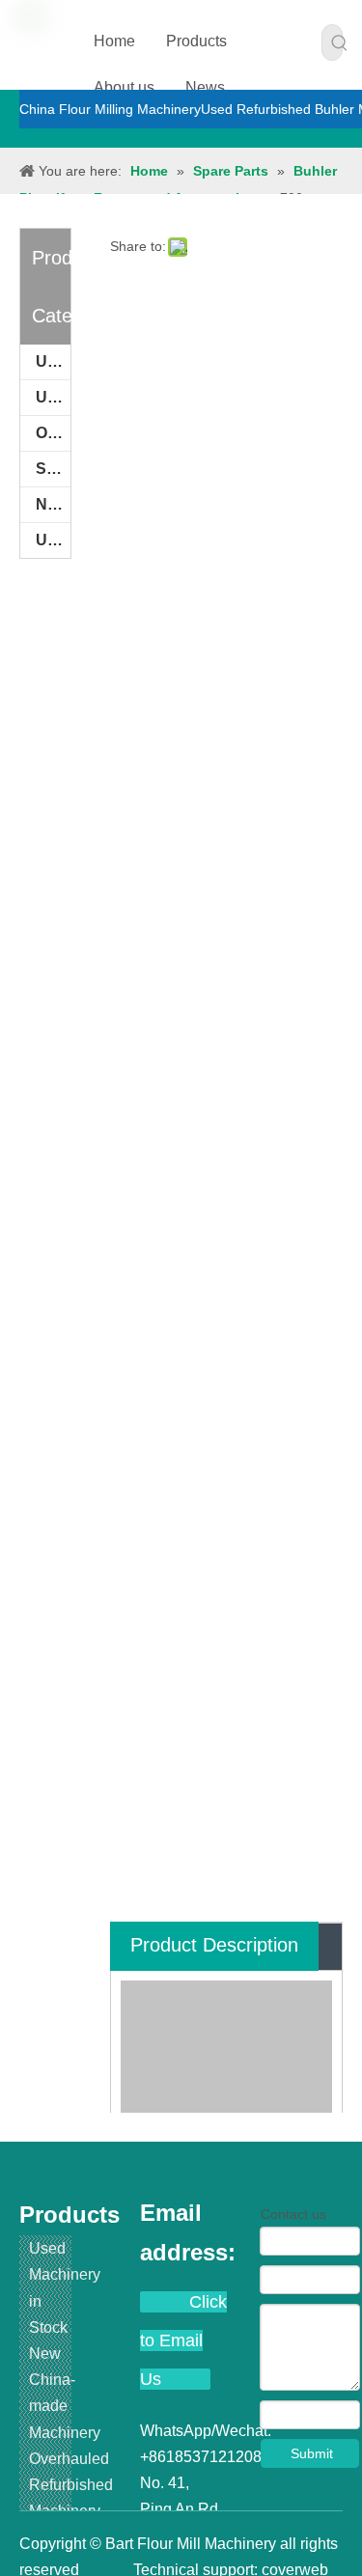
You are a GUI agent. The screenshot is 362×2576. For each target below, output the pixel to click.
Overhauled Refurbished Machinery (53, 433)
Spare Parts (53, 469)
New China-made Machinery (53, 504)
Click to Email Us (183, 2341)
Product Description (214, 1945)
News (205, 87)
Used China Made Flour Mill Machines (53, 540)
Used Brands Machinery (53, 397)
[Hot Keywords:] (340, 42)
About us (124, 87)
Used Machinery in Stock (53, 361)
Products (196, 41)
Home (114, 41)
